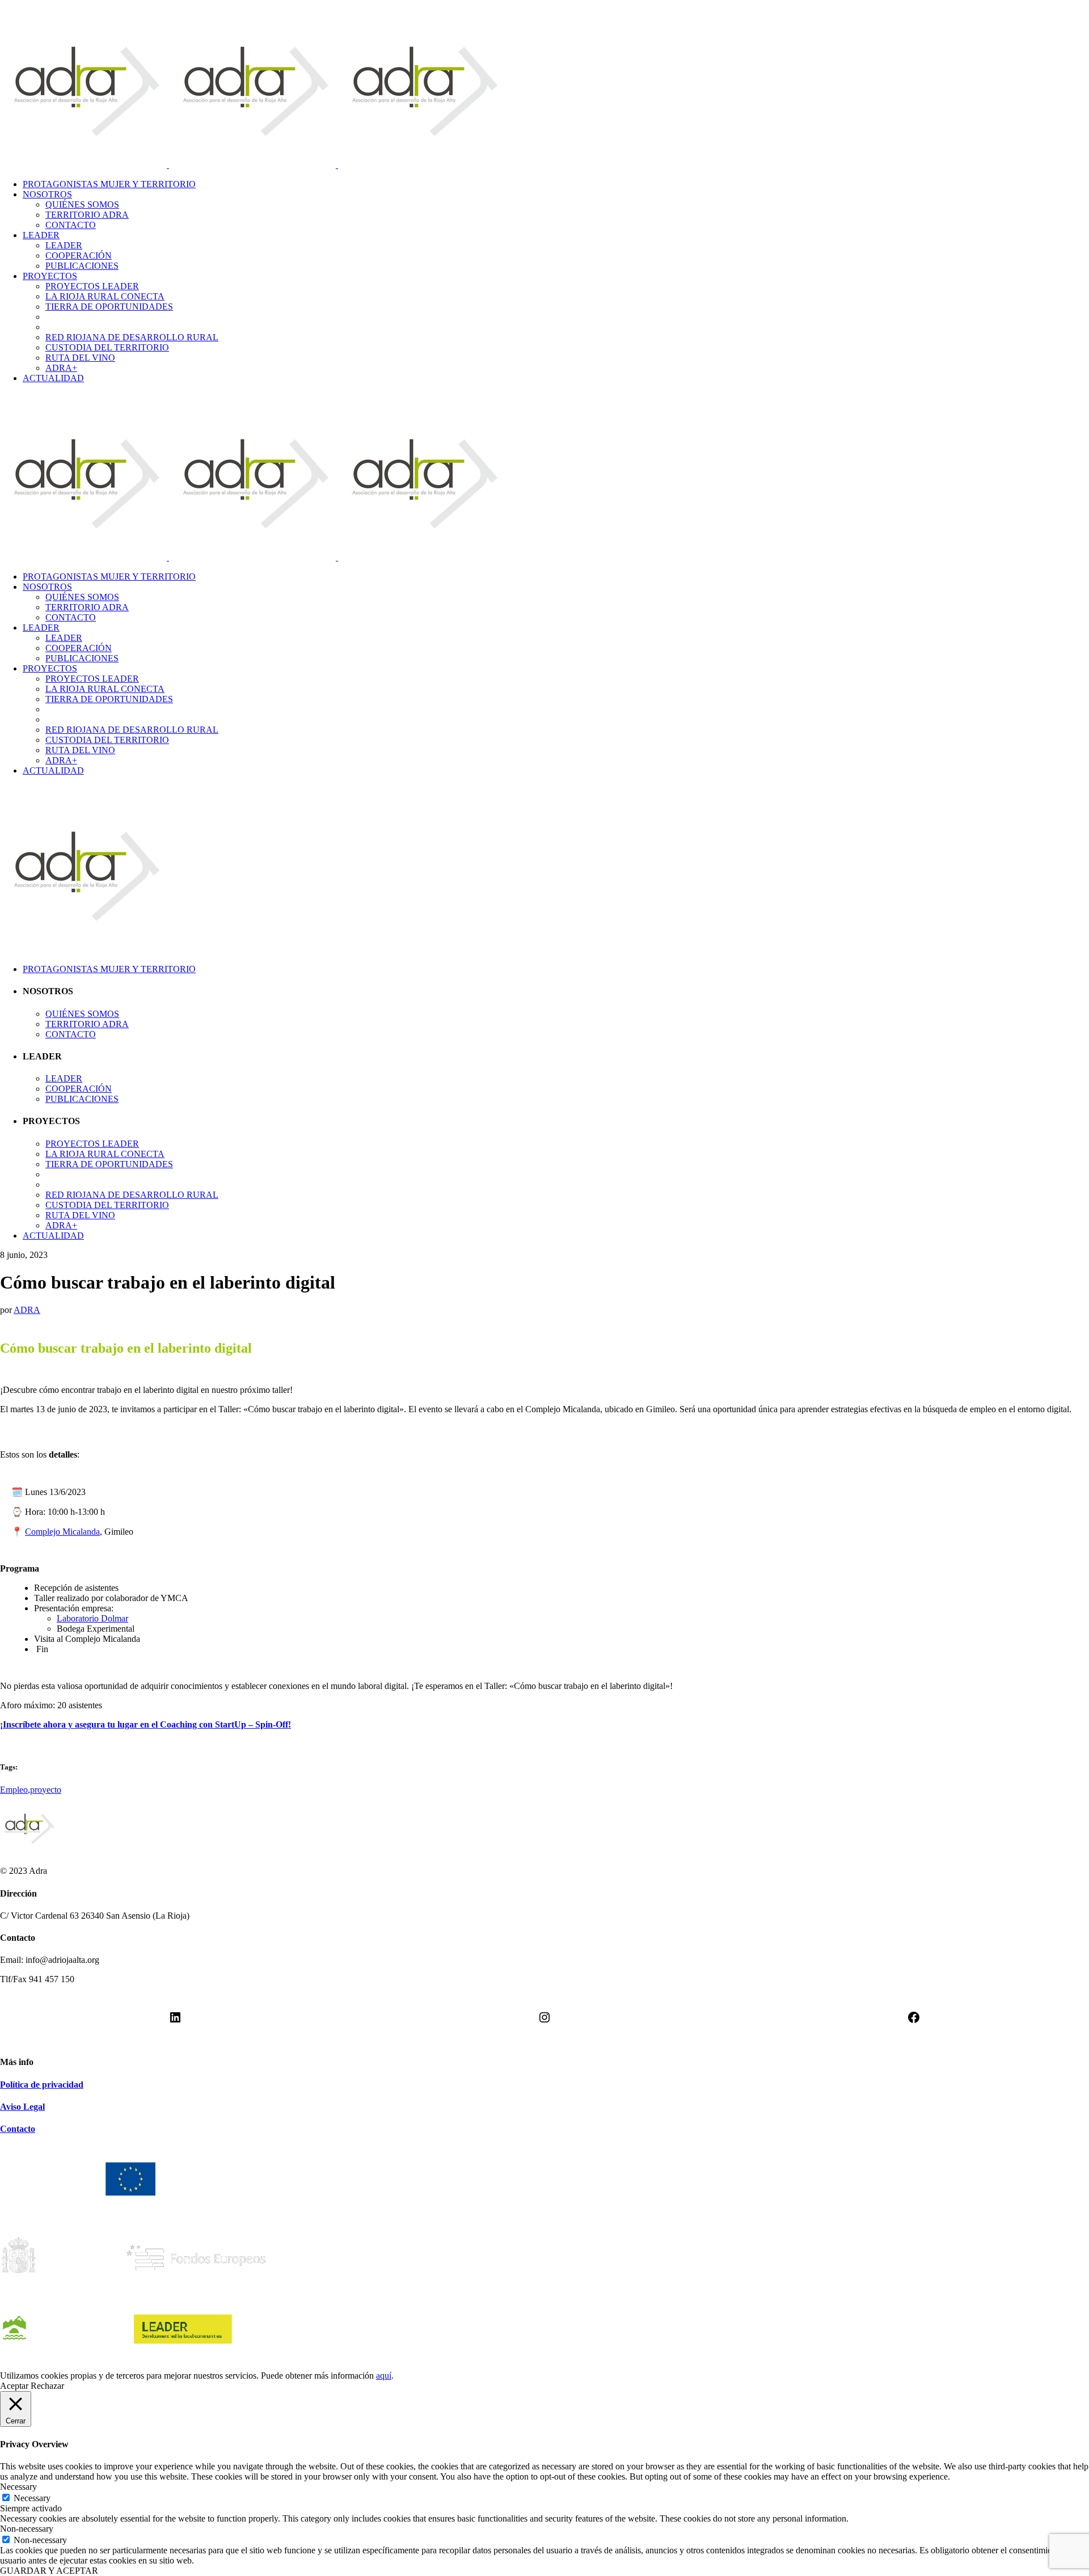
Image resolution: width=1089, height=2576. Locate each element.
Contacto (18, 2129)
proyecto (46, 1790)
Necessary (32, 2498)
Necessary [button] (18, 2487)
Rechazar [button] (47, 2386)
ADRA (27, 1310)
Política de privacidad (42, 2085)
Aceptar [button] (14, 2386)
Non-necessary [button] (27, 2529)
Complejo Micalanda (62, 1532)
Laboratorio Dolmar (92, 1618)
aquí (384, 2376)
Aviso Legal (22, 2107)
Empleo (14, 1790)
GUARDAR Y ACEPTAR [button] (49, 2571)
